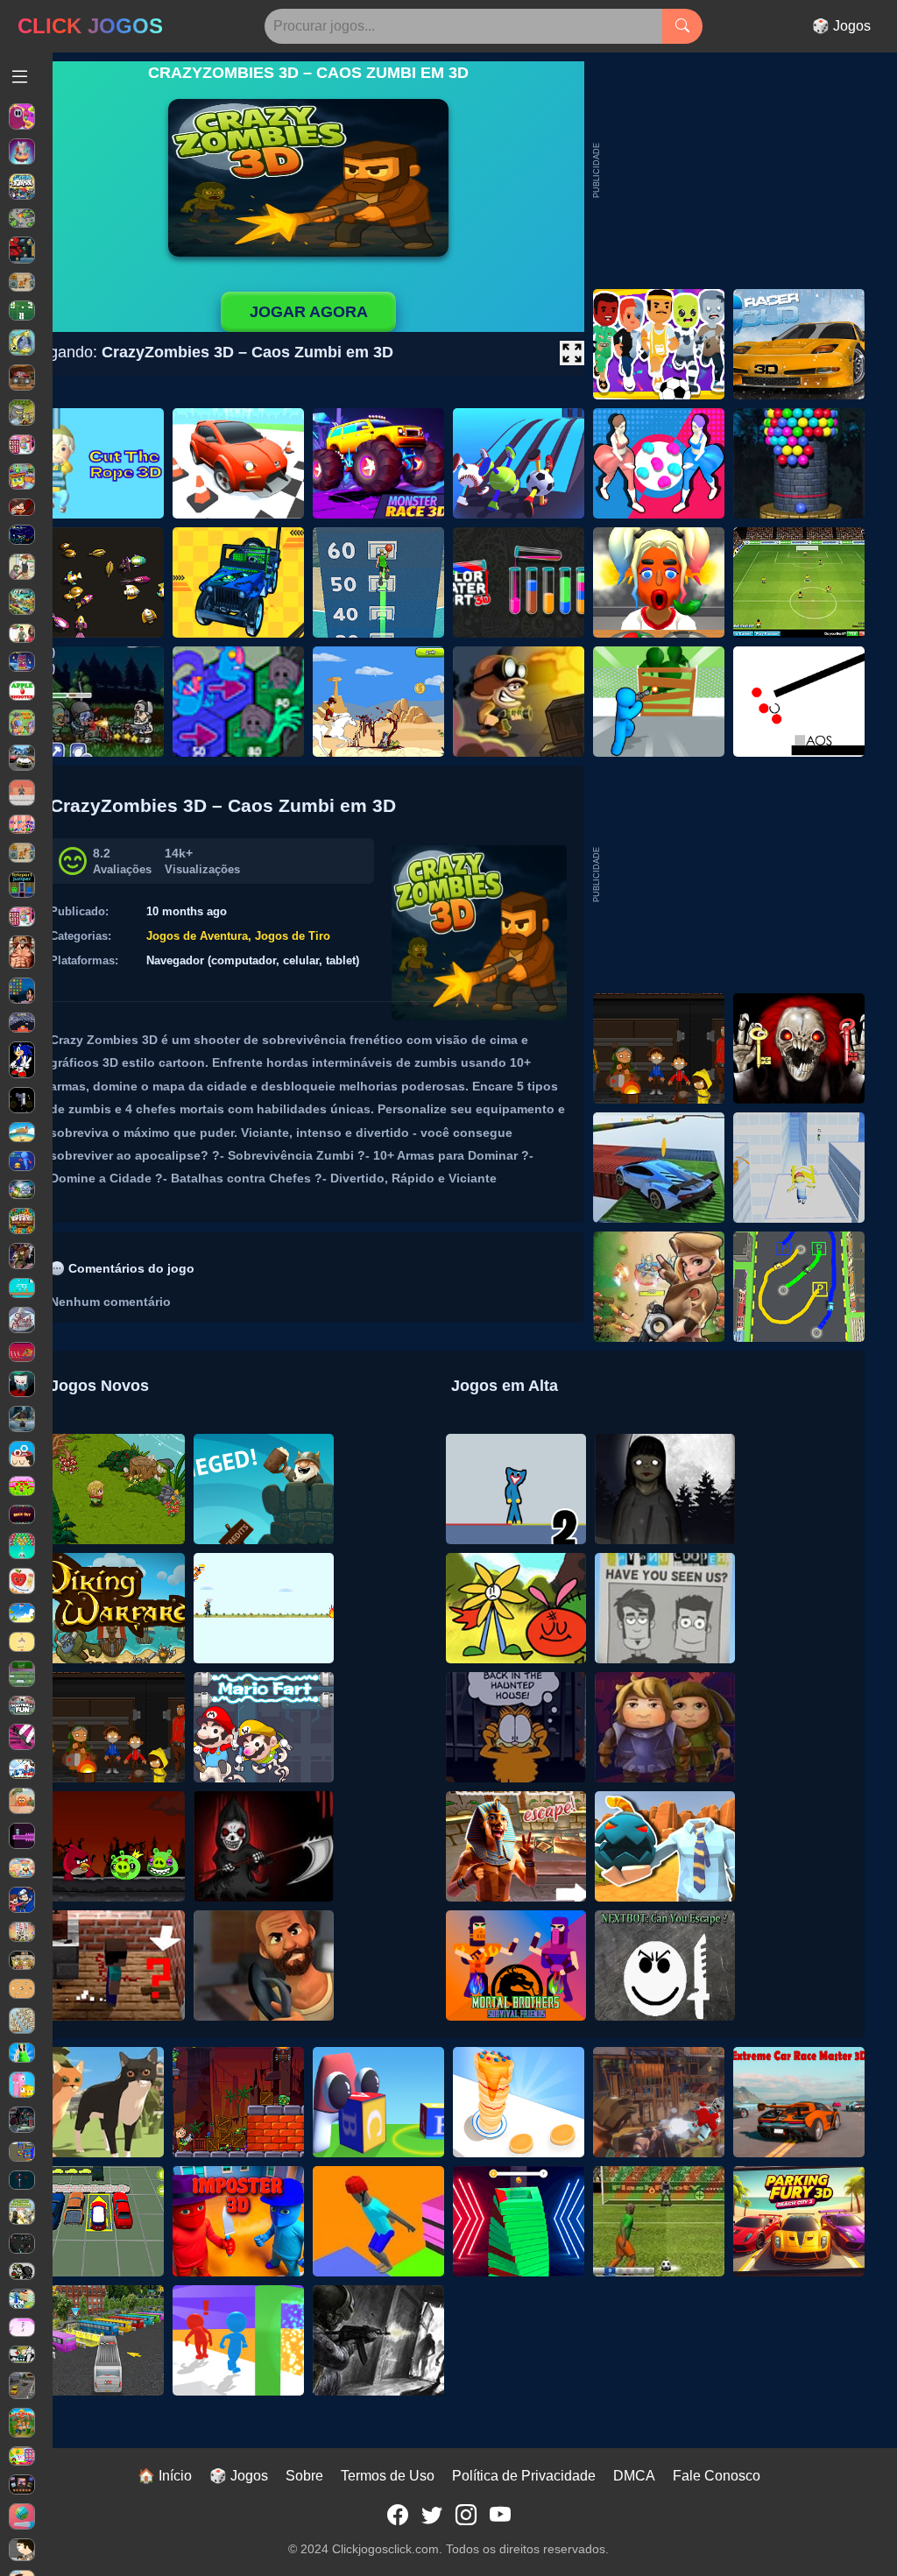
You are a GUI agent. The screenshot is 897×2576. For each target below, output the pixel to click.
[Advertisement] (733, 875)
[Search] (682, 26)
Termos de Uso (388, 2476)
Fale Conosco (717, 2476)
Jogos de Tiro (293, 936)
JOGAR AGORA (309, 312)
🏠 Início (165, 2476)
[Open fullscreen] (572, 353)
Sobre (304, 2476)
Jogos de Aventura (197, 936)
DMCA (634, 2476)
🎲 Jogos (841, 26)
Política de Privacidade (524, 2476)
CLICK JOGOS (90, 26)
